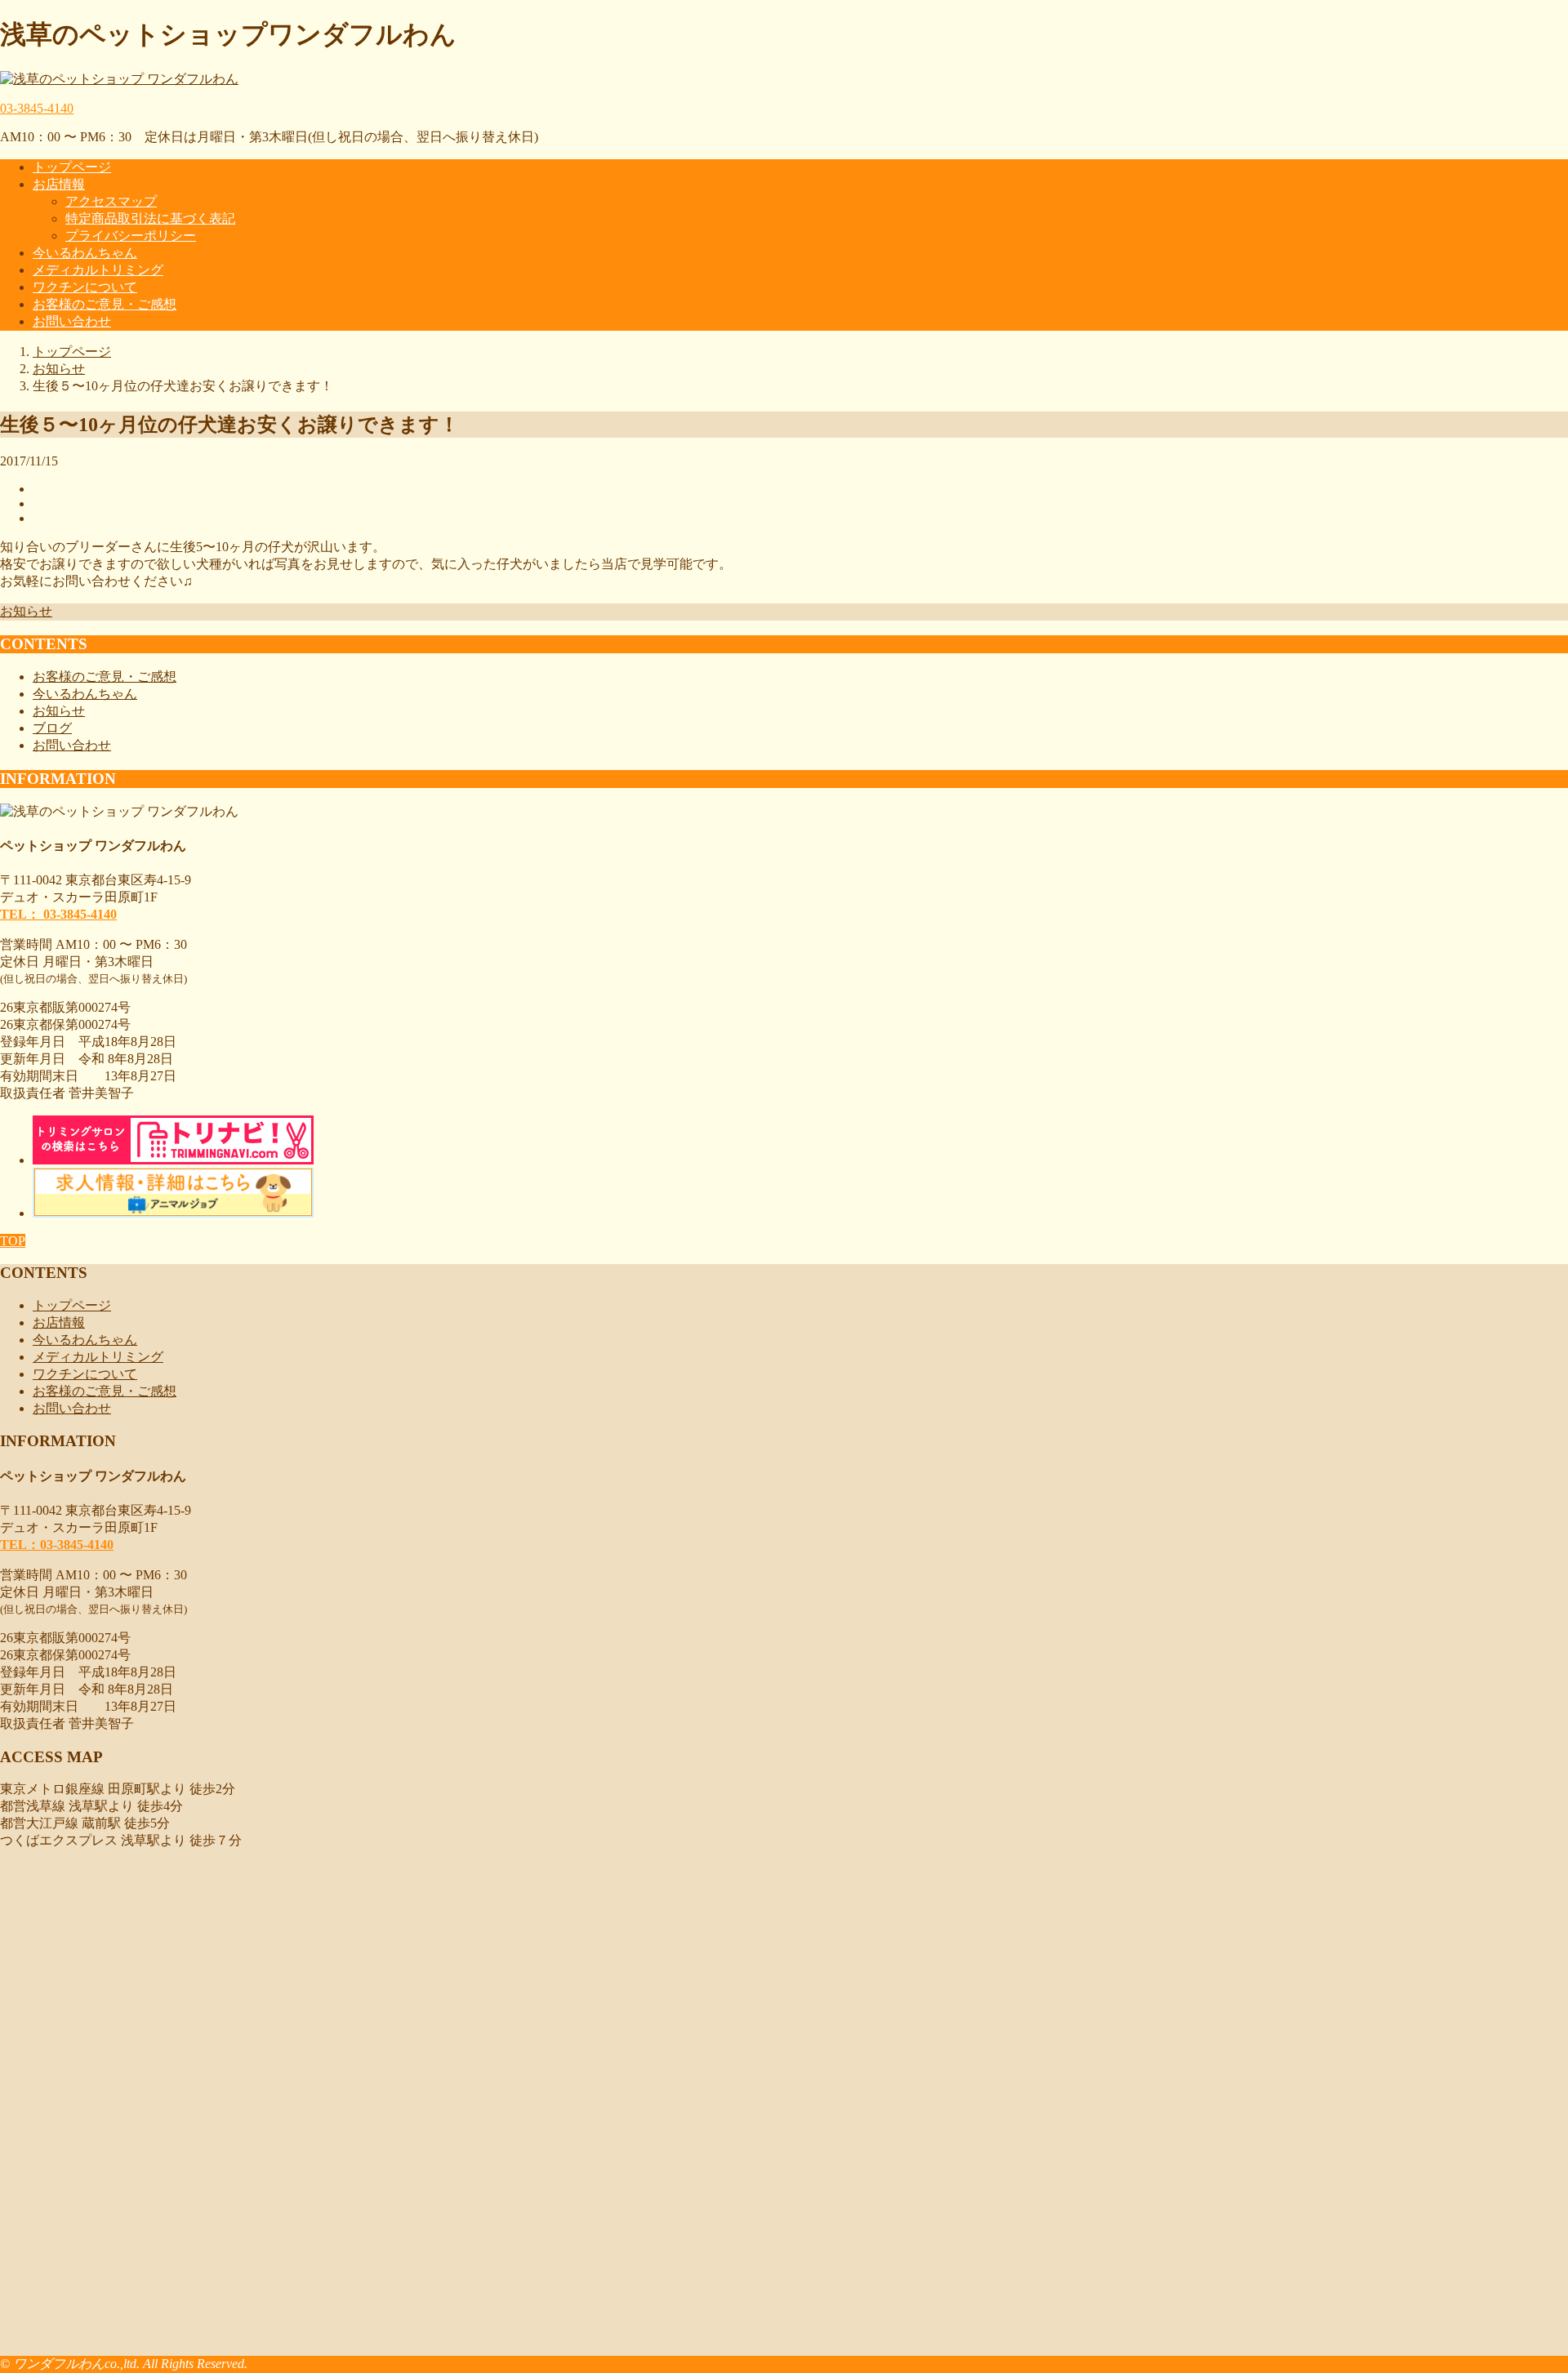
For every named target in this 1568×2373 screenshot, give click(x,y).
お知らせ (26, 611)
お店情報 (59, 184)
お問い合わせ (72, 321)
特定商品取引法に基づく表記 (150, 218)
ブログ (52, 728)
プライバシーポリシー (131, 236)
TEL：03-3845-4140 (57, 1545)
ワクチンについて (85, 287)
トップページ (72, 167)
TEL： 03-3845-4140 (58, 914)
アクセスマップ (111, 201)
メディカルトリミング (98, 270)
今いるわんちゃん (85, 253)
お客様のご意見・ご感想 (105, 304)
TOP (13, 1241)
